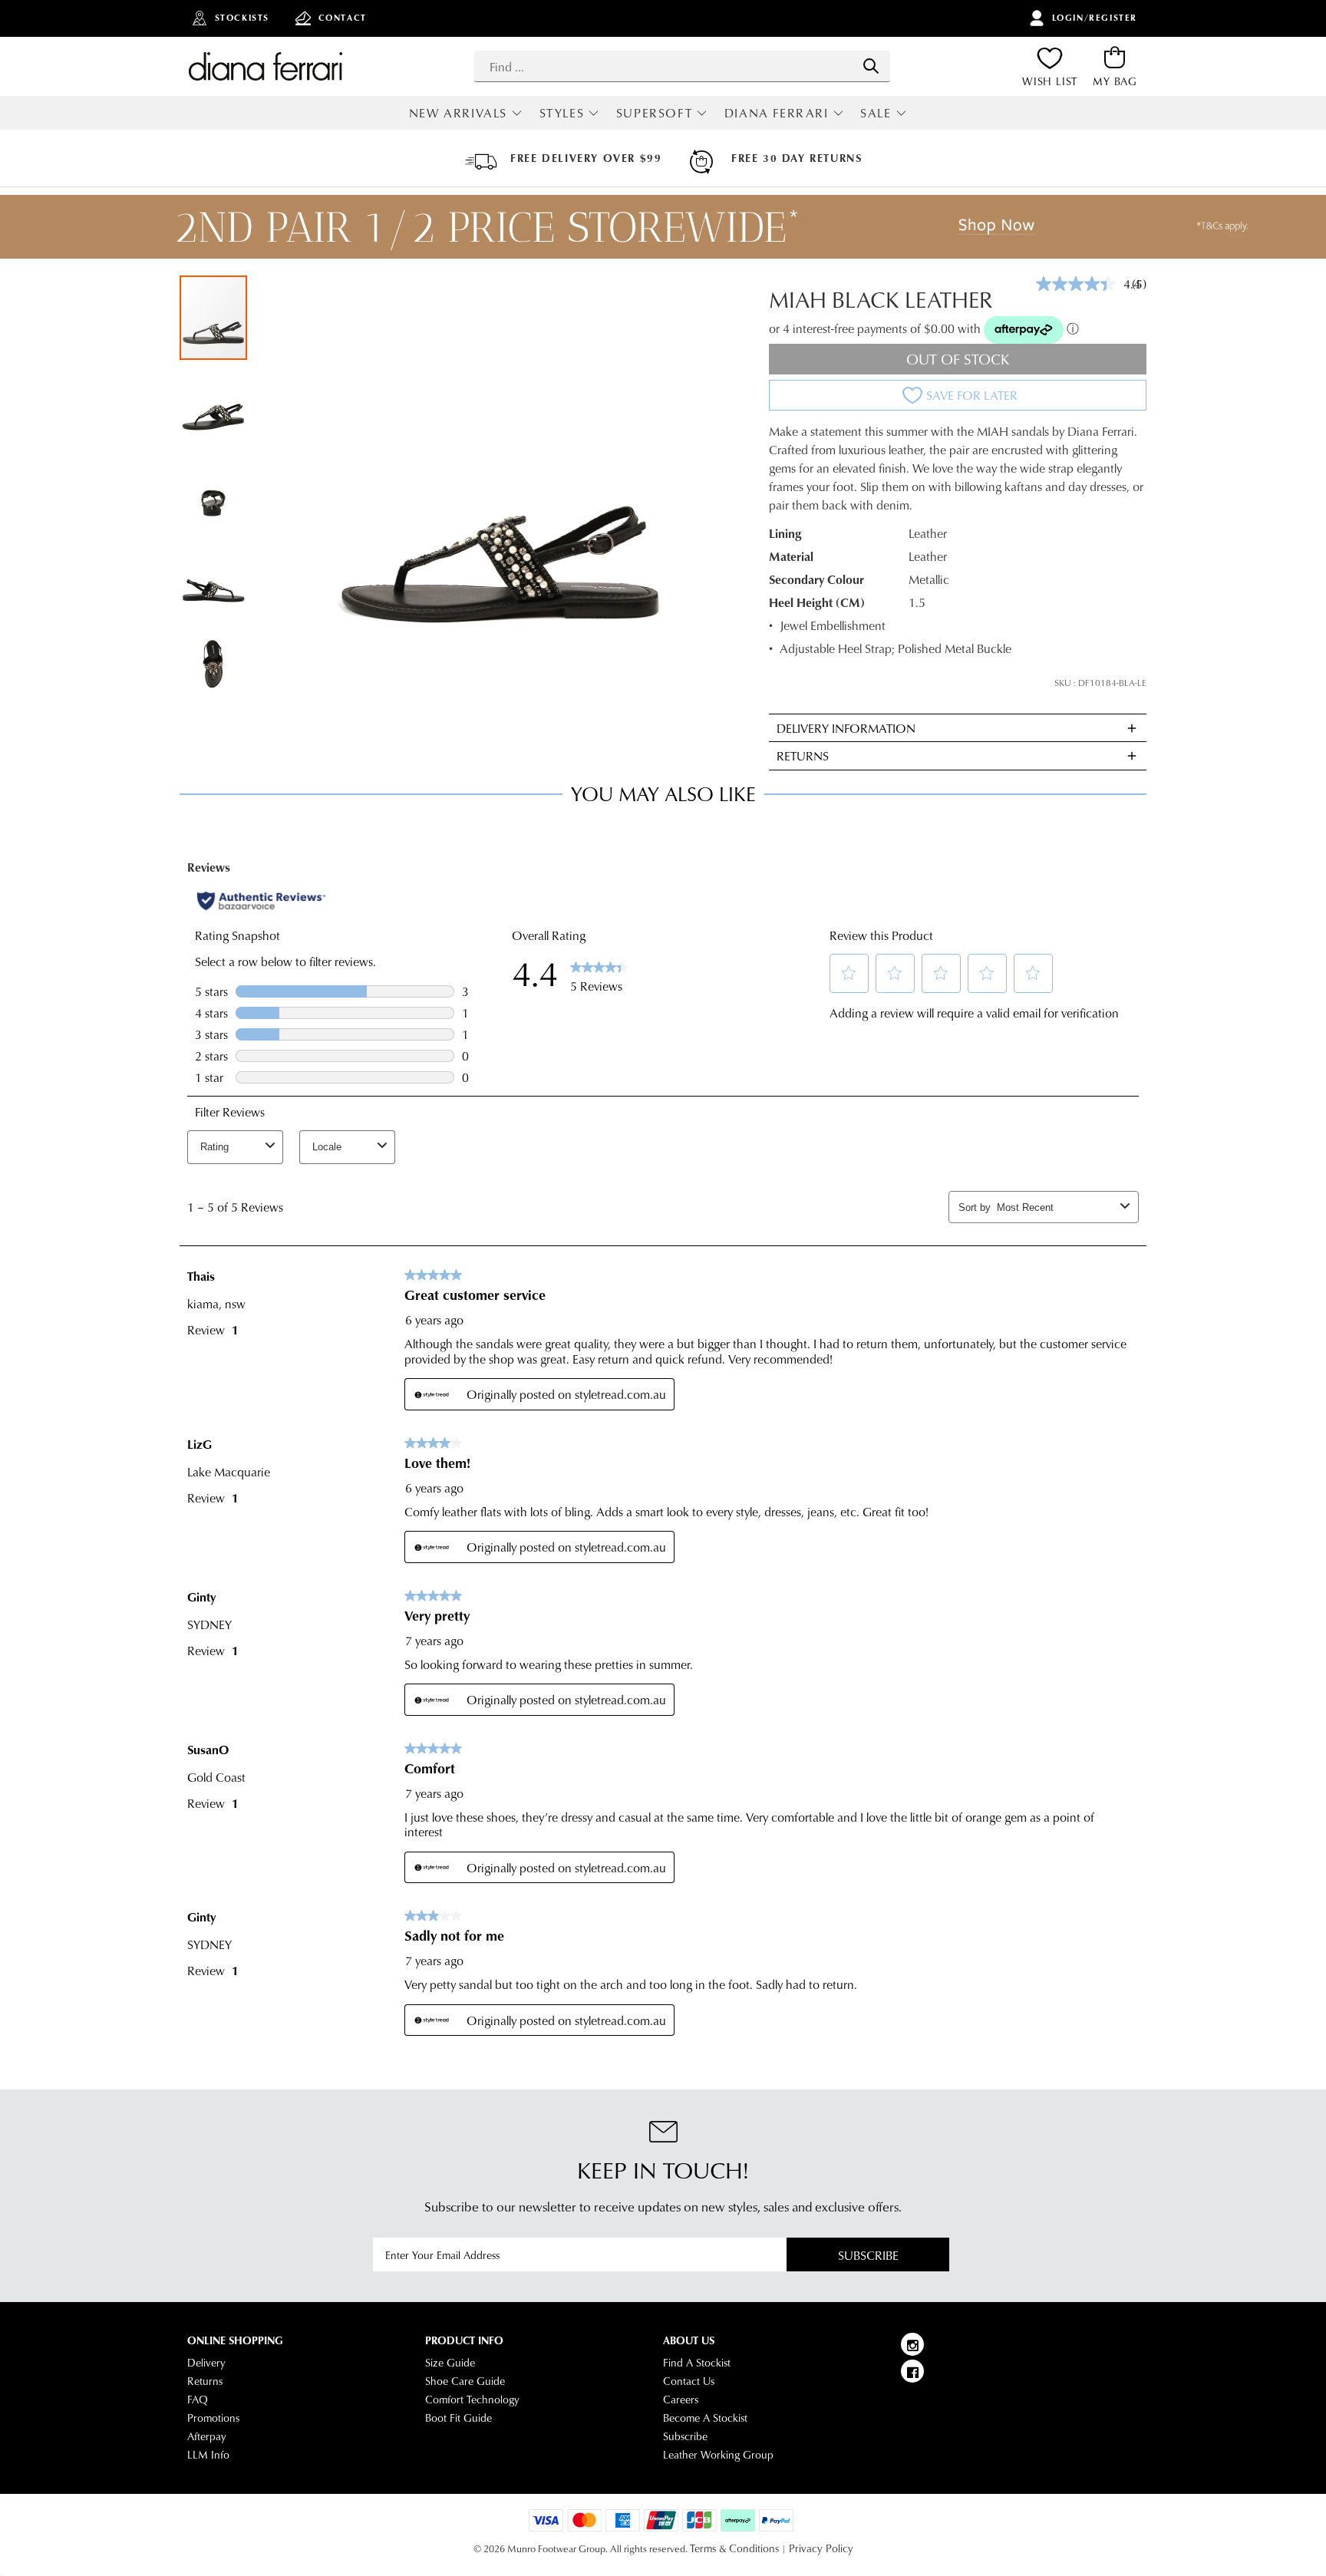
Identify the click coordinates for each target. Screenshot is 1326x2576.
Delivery (206, 2363)
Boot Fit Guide (458, 2418)
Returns (205, 2381)
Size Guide (450, 2363)
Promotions (213, 2418)
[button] (214, 403)
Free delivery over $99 (586, 158)
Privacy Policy (821, 2548)
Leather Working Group (718, 2455)
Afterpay (207, 2436)
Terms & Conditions (734, 2548)
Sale (876, 112)
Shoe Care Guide (465, 2381)
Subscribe (868, 2255)
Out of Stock (958, 359)
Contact (343, 18)
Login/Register (1095, 18)
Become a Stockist (705, 2418)
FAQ (198, 2400)
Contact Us (689, 2381)
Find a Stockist (697, 2363)
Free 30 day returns (797, 158)
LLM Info (208, 2455)
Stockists (242, 18)
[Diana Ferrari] (266, 66)
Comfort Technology (472, 2400)
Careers (681, 2400)
